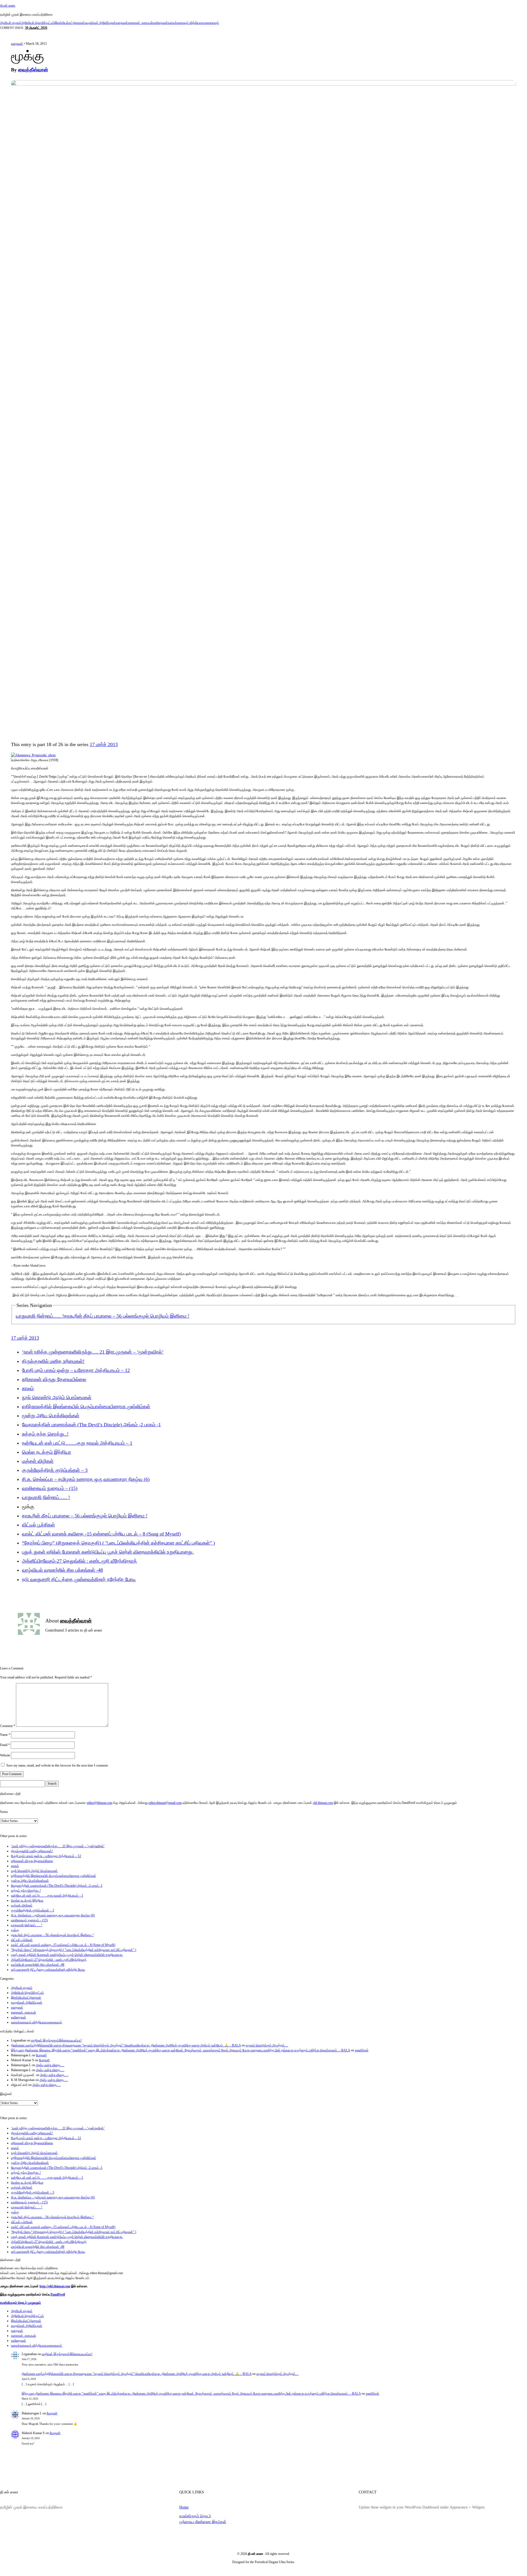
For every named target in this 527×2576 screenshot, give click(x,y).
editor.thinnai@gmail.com (165, 1803)
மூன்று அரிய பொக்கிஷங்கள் (51, 1416)
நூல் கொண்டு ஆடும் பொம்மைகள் (57, 1397)
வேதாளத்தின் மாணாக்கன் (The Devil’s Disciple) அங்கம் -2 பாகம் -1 (91, 1425)
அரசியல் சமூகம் (11, 23)
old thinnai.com (323, 1803)
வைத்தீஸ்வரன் (33, 70)
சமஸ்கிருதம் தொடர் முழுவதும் (20, 2303)
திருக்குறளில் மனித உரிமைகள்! (53, 1361)
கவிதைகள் (160, 23)
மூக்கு (15, 1930)
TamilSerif (58, 2294)
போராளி (41, 2055)
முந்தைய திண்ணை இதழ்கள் (203, 2522)
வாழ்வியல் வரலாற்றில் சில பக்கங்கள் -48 (62, 1570)
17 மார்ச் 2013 (104, 744)
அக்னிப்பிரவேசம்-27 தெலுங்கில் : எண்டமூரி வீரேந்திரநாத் (79, 1561)
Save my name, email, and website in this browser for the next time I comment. (57, 1765)
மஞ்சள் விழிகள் (38, 1461)
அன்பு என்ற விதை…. (50, 2065)
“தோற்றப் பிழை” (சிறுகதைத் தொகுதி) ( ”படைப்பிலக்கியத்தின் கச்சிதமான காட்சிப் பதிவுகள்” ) (118, 1543)
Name (5, 1735)
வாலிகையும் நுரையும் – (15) (50, 1488)
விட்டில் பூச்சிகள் (38, 1525)
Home (184, 2507)
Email (5, 1745)
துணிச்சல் (362, 2050)
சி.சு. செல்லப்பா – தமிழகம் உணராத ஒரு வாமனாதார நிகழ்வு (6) (86, 1479)
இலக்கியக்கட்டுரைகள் (69, 23)
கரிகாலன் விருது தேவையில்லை (54, 1379)
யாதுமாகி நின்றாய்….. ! (40, 1316)
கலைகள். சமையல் (140, 23)
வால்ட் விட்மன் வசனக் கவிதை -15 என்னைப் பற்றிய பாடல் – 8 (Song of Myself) (101, 1534)
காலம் (28, 1388)
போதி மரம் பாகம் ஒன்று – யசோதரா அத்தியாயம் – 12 (76, 1370)
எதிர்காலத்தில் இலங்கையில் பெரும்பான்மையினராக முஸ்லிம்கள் (86, 1407)
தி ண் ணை (8, 5)
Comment (8, 1726)
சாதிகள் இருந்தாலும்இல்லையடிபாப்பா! (56, 2040)
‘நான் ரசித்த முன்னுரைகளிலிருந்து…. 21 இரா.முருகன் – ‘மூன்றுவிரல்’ (93, 1352)
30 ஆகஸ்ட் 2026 (36, 28)
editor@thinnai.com (99, 1803)
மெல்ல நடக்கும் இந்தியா (47, 1452)
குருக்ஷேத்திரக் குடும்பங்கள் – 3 (55, 1470)
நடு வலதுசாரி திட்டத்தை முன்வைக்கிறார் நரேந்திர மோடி (79, 1579)
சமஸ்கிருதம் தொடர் (195, 2516)
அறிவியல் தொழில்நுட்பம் (38, 23)
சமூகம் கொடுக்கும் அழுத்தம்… (267, 2045)
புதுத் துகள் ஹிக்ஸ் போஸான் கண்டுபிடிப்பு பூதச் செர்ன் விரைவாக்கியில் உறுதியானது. (108, 1552)
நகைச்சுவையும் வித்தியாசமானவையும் (194, 23)
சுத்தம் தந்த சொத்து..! (45, 1434)
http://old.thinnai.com (55, 2286)
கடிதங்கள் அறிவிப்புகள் (100, 23)
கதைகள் (122, 23)
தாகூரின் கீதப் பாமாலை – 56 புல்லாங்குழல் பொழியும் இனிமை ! (127, 1316)
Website (5, 1755)
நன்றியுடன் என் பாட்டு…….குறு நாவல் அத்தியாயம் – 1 (77, 1443)
